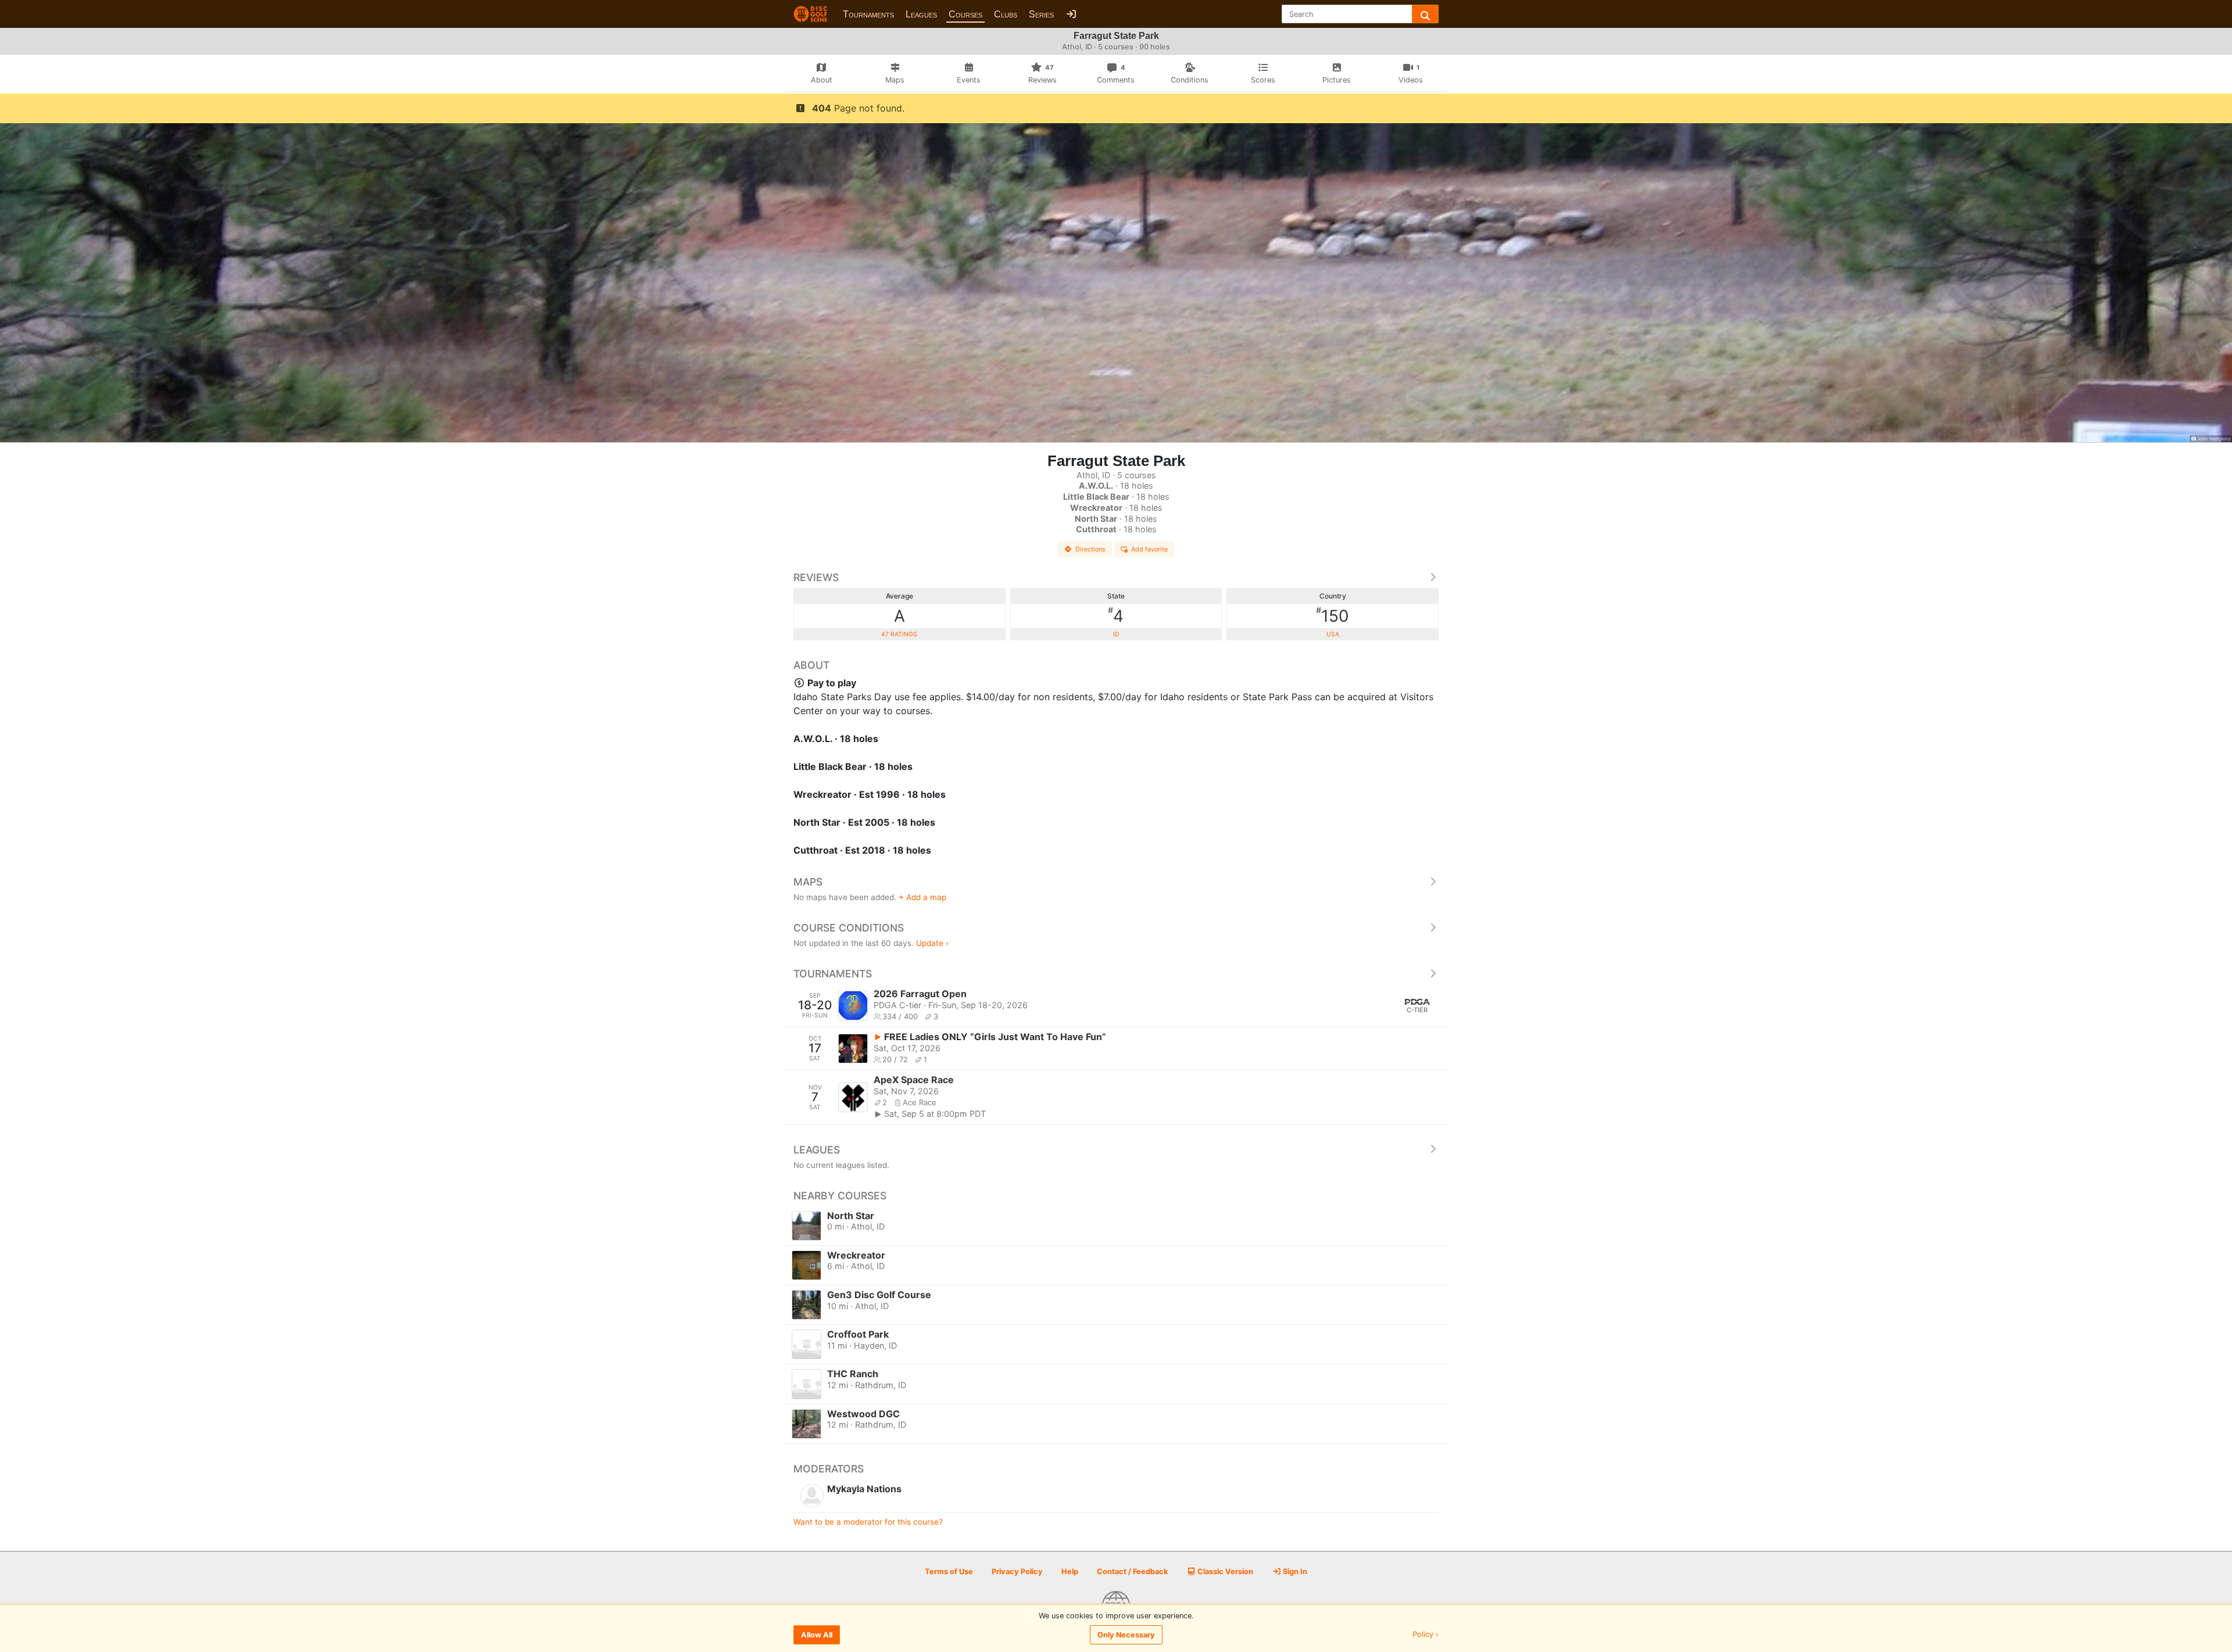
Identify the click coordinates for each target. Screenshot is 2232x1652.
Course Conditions (849, 928)
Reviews (816, 577)
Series (1041, 14)
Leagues (921, 14)
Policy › (1426, 1635)
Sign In (1294, 1572)
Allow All (817, 1635)
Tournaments (868, 14)
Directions (1090, 549)
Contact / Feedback (1132, 1572)
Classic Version (1224, 1572)
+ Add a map (922, 897)
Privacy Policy (1017, 1572)
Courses (965, 14)
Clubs (1006, 14)
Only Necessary (1126, 1635)
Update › (932, 943)
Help (1070, 1572)
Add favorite (1149, 549)
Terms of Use (949, 1572)
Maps (808, 882)
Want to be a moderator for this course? (868, 1522)
